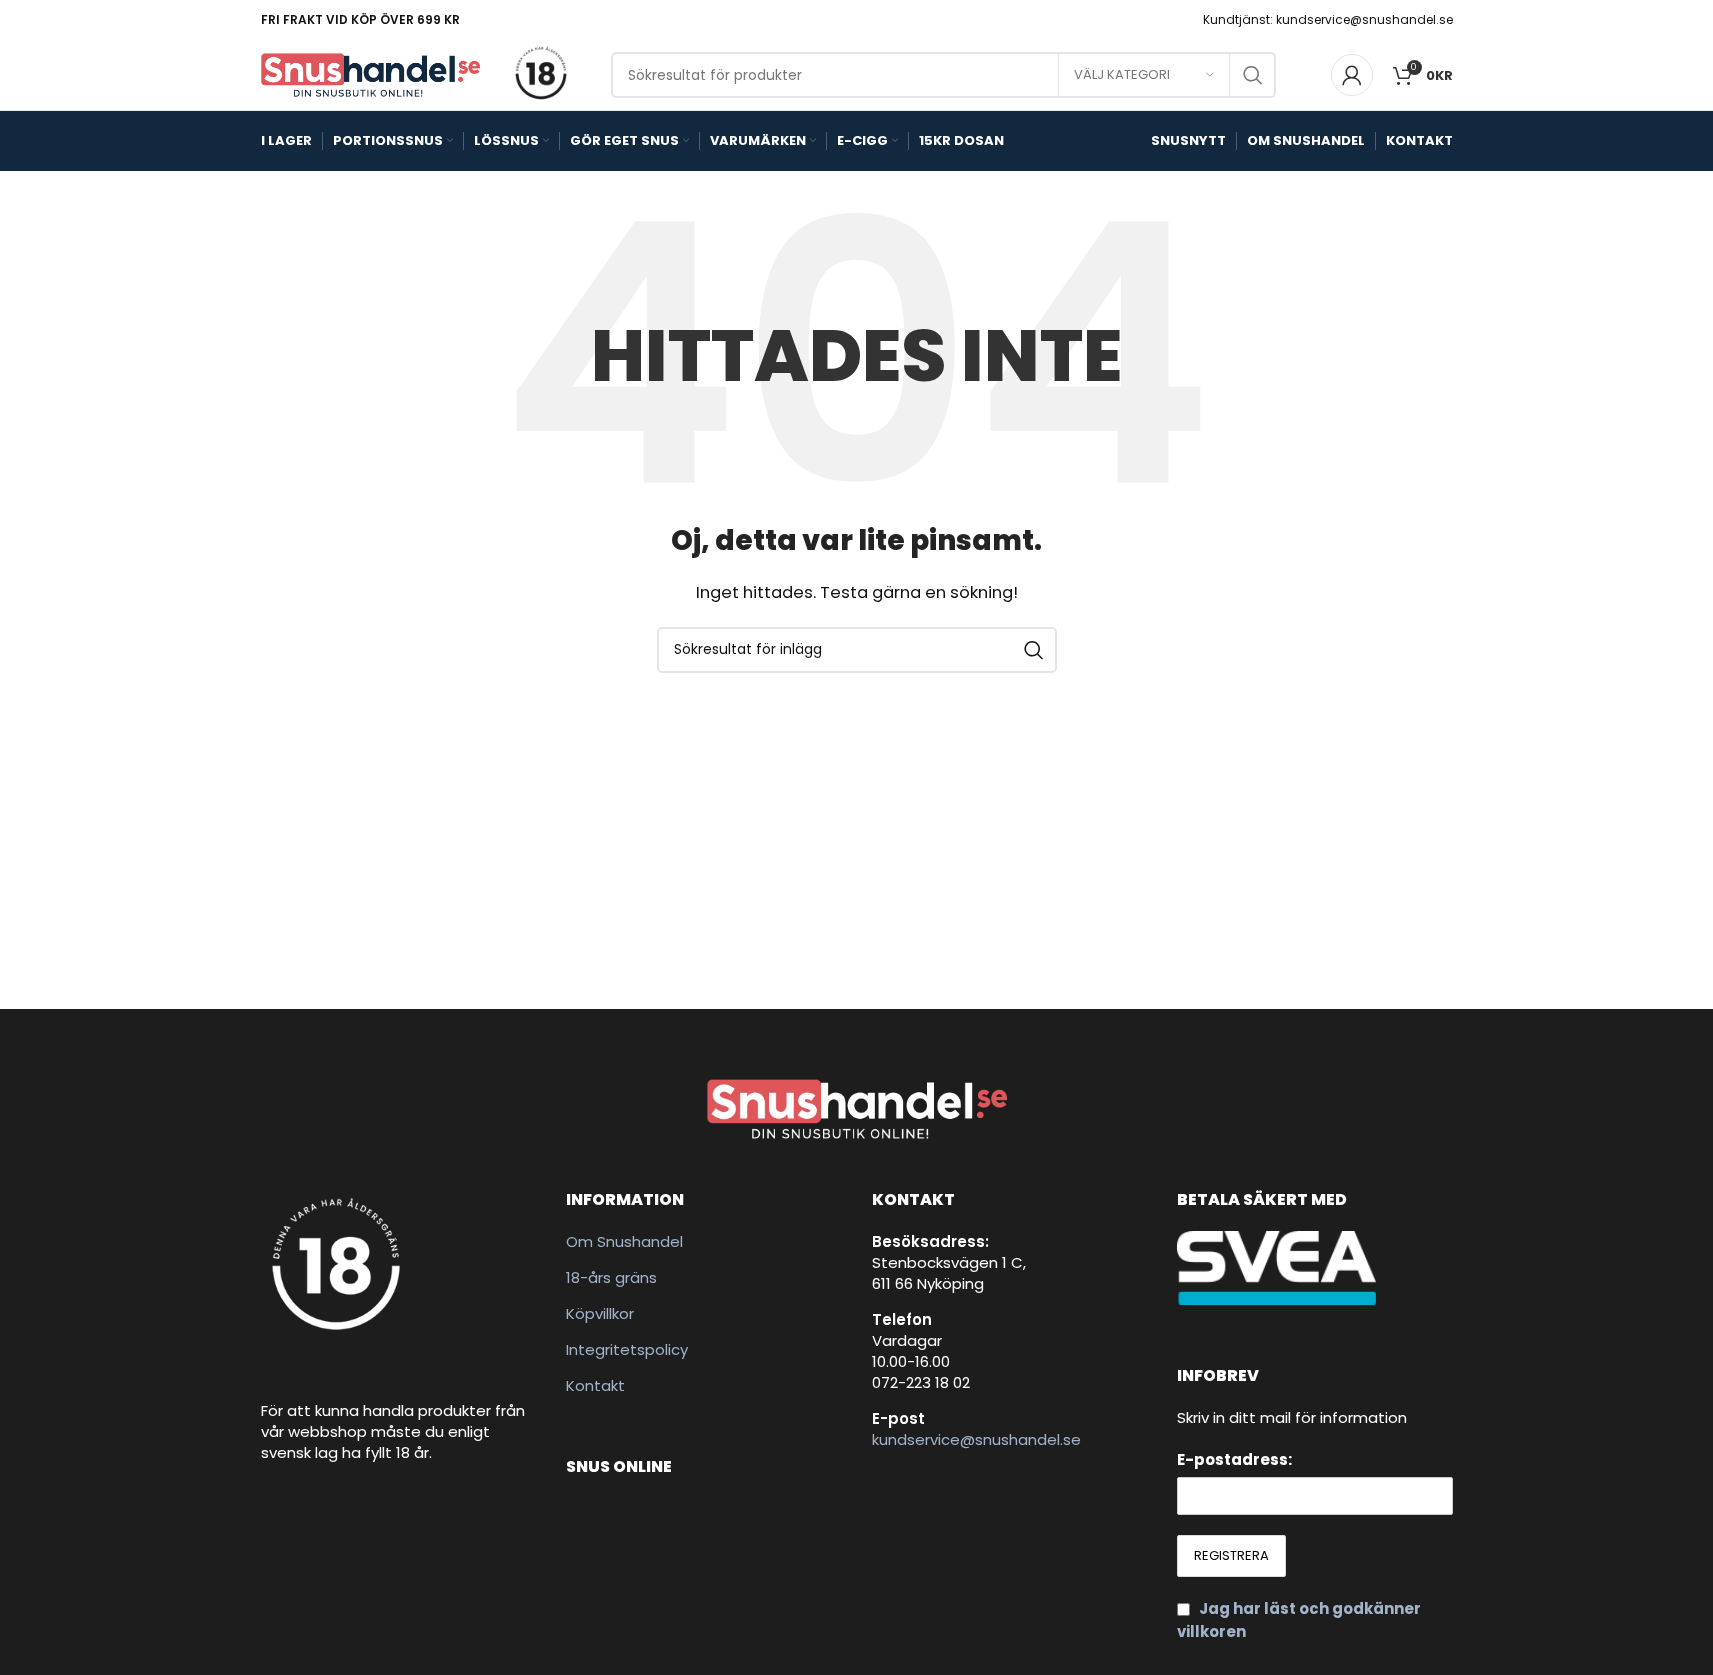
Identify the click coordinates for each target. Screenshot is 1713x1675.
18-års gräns (611, 1277)
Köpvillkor (600, 1313)
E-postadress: (1234, 1459)
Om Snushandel (624, 1241)
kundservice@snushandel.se (976, 1439)
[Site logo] (371, 73)
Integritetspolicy (627, 1349)
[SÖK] (1253, 75)
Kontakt (595, 1385)
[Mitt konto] (1352, 75)
